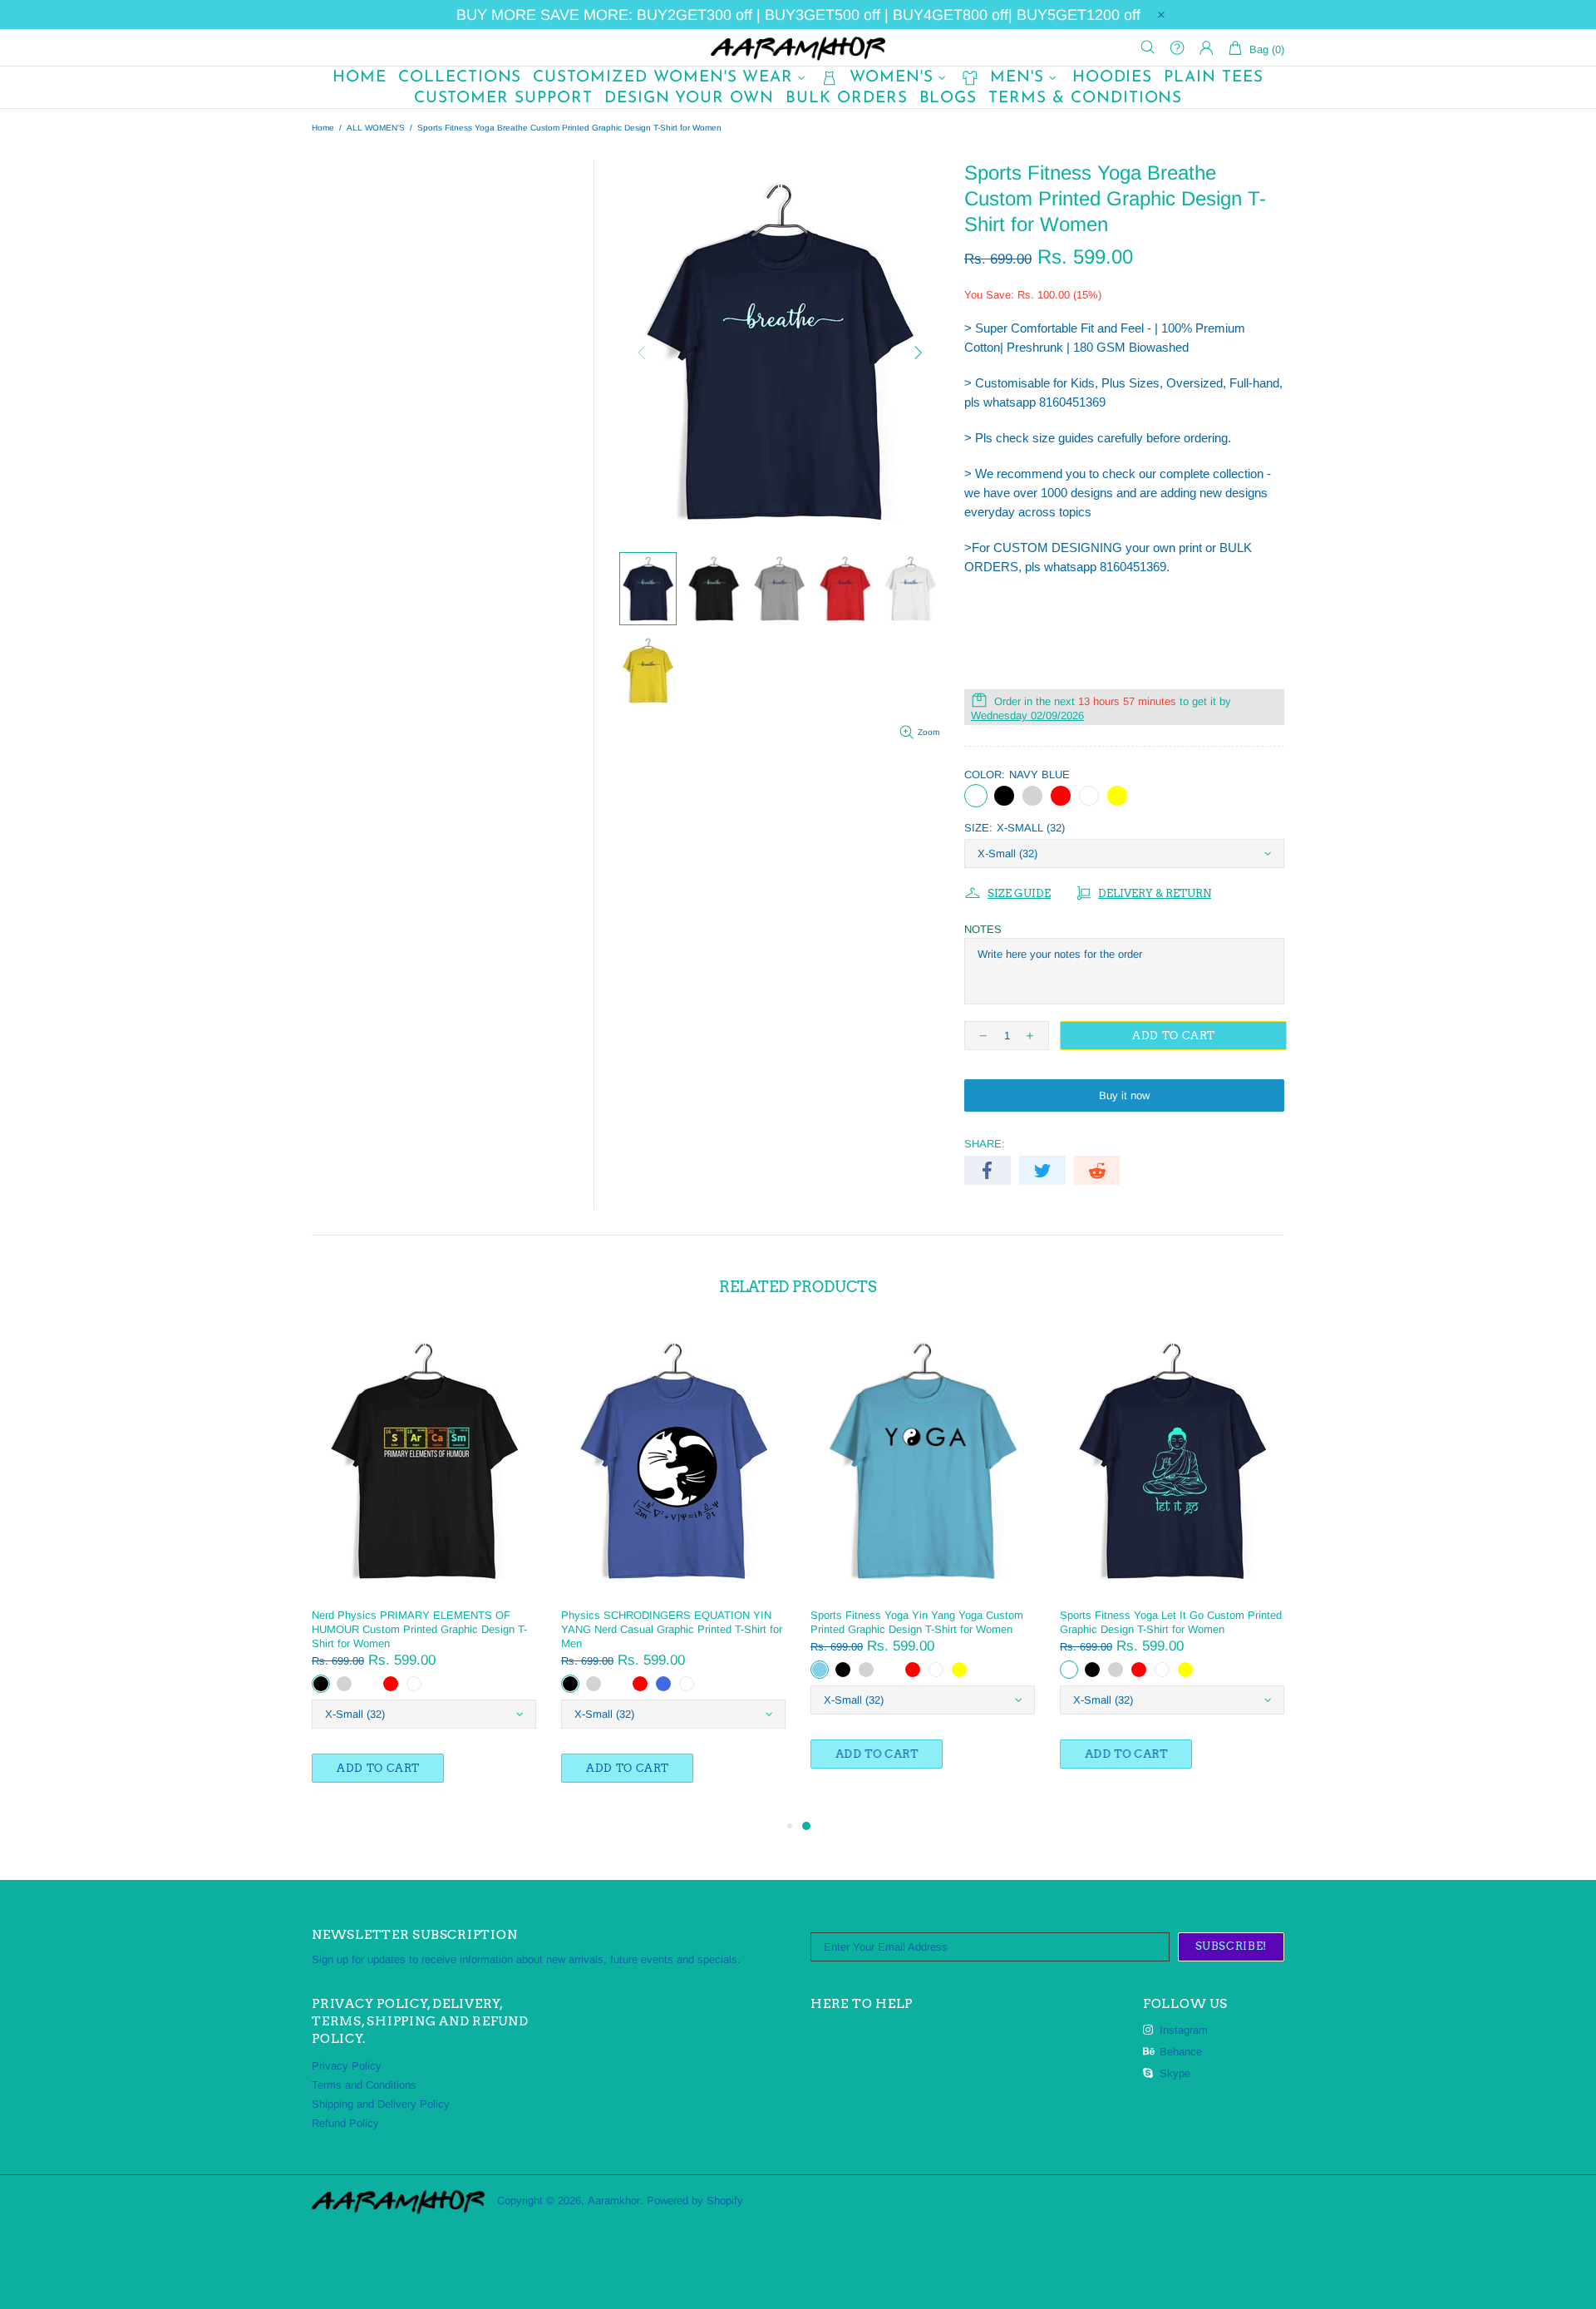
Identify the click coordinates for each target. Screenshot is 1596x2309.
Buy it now (1124, 1095)
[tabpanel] (923, 1564)
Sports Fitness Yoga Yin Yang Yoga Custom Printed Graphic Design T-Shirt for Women (917, 1622)
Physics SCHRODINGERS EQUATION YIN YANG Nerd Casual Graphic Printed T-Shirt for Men (672, 1629)
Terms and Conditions (364, 2085)
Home (323, 128)
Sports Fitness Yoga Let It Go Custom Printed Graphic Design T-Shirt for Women (1171, 1622)
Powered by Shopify (695, 2200)
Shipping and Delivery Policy (381, 2104)
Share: (985, 1144)
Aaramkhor (798, 47)
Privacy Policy (347, 2066)
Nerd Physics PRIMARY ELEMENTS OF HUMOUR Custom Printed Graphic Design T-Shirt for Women (419, 1629)
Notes (983, 929)
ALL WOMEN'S (376, 128)
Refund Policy (345, 2123)
